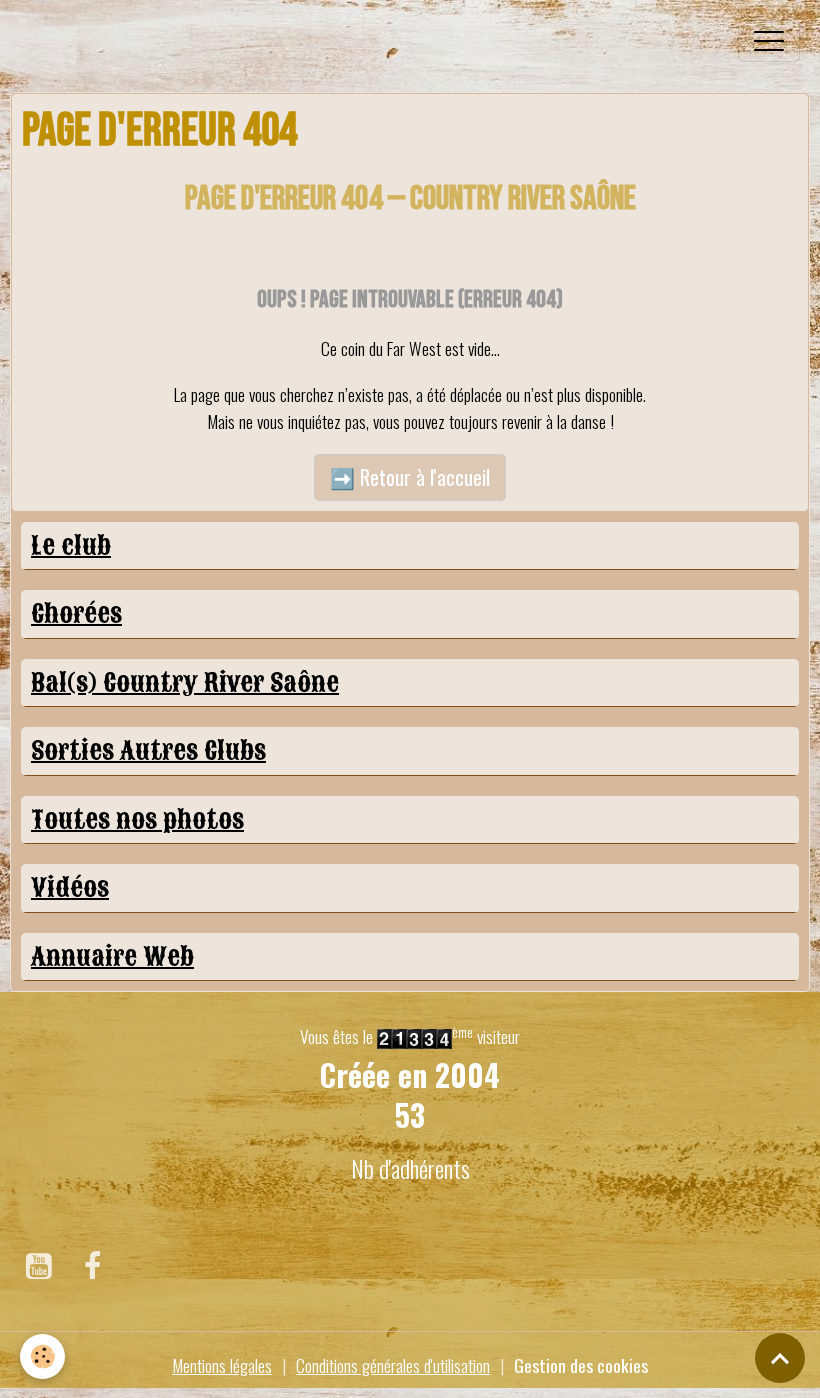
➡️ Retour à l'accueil (410, 477)
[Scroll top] (780, 1358)
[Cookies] (42, 1356)
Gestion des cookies (581, 1365)
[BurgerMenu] (769, 41)
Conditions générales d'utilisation (393, 1365)
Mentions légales (222, 1365)
